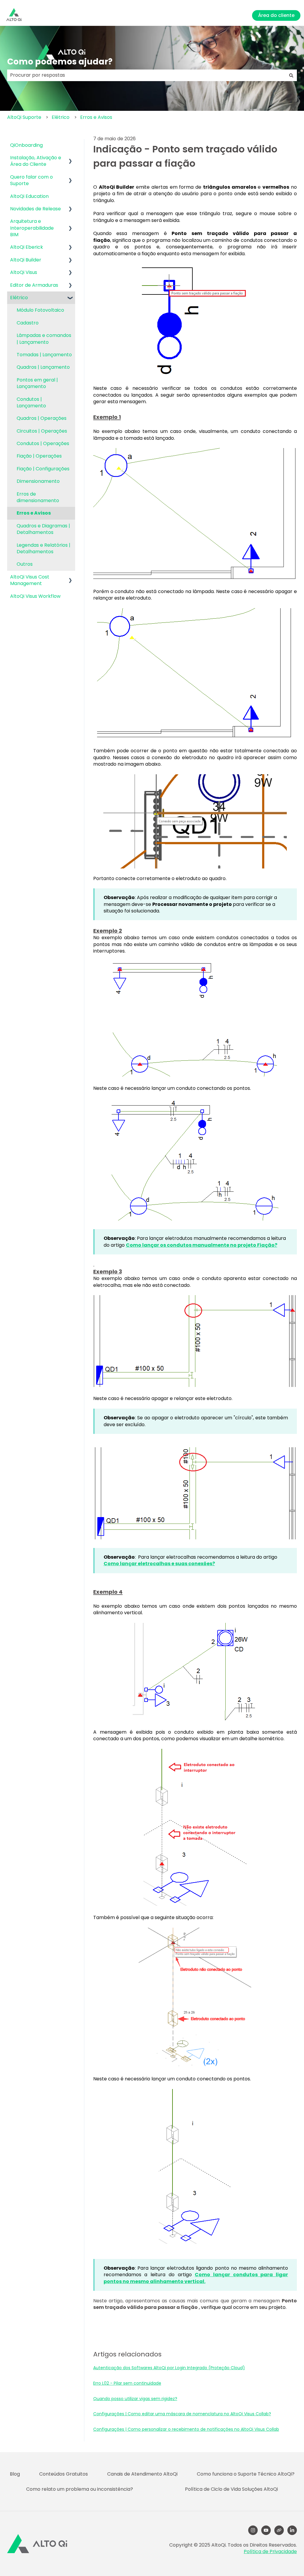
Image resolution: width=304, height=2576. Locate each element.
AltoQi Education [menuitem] (29, 196)
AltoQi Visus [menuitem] (24, 272)
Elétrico (61, 117)
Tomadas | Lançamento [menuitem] (44, 355)
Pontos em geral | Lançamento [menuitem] (37, 383)
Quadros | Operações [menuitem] (42, 418)
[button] (70, 158)
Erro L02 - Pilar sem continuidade (127, 2383)
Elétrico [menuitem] (19, 298)
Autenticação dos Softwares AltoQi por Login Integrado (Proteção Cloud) (169, 2368)
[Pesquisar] (291, 75)
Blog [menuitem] (15, 2474)
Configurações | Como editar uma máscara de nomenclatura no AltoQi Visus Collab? (182, 2414)
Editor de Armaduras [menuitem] (34, 285)
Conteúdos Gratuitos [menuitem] (64, 2474)
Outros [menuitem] (25, 564)
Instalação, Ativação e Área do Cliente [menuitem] (36, 161)
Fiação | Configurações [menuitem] (43, 469)
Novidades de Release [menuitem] (35, 209)
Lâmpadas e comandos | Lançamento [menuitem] (44, 339)
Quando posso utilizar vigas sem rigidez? (135, 2399)
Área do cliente (276, 15)
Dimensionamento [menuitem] (38, 481)
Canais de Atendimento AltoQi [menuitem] (142, 2474)
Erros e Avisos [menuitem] (34, 513)
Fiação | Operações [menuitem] (39, 456)
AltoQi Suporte (24, 117)
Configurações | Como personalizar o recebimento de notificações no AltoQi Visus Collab (186, 2429)
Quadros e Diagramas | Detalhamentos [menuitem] (43, 529)
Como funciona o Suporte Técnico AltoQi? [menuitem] (246, 2474)
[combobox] (146, 75)
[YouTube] (266, 2530)
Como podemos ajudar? (60, 62)
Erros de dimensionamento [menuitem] (38, 497)
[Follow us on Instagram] (253, 2530)
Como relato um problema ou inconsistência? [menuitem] (80, 2489)
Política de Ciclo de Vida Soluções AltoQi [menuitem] (231, 2489)
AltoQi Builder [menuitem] (26, 260)
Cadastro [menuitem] (28, 323)
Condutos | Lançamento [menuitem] (31, 402)
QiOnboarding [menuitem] (26, 145)
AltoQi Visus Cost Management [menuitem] (30, 580)
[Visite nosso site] (279, 2530)
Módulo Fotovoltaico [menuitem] (40, 310)
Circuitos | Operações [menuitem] (42, 431)
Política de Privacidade (270, 2551)
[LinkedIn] (292, 2530)
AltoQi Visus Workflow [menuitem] (35, 596)
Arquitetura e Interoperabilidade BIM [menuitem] (32, 228)
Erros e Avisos (96, 117)
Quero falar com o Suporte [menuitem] (31, 180)
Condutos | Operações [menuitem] (43, 443)
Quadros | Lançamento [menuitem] (43, 367)
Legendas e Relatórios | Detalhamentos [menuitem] (43, 548)
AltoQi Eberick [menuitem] (27, 247)
